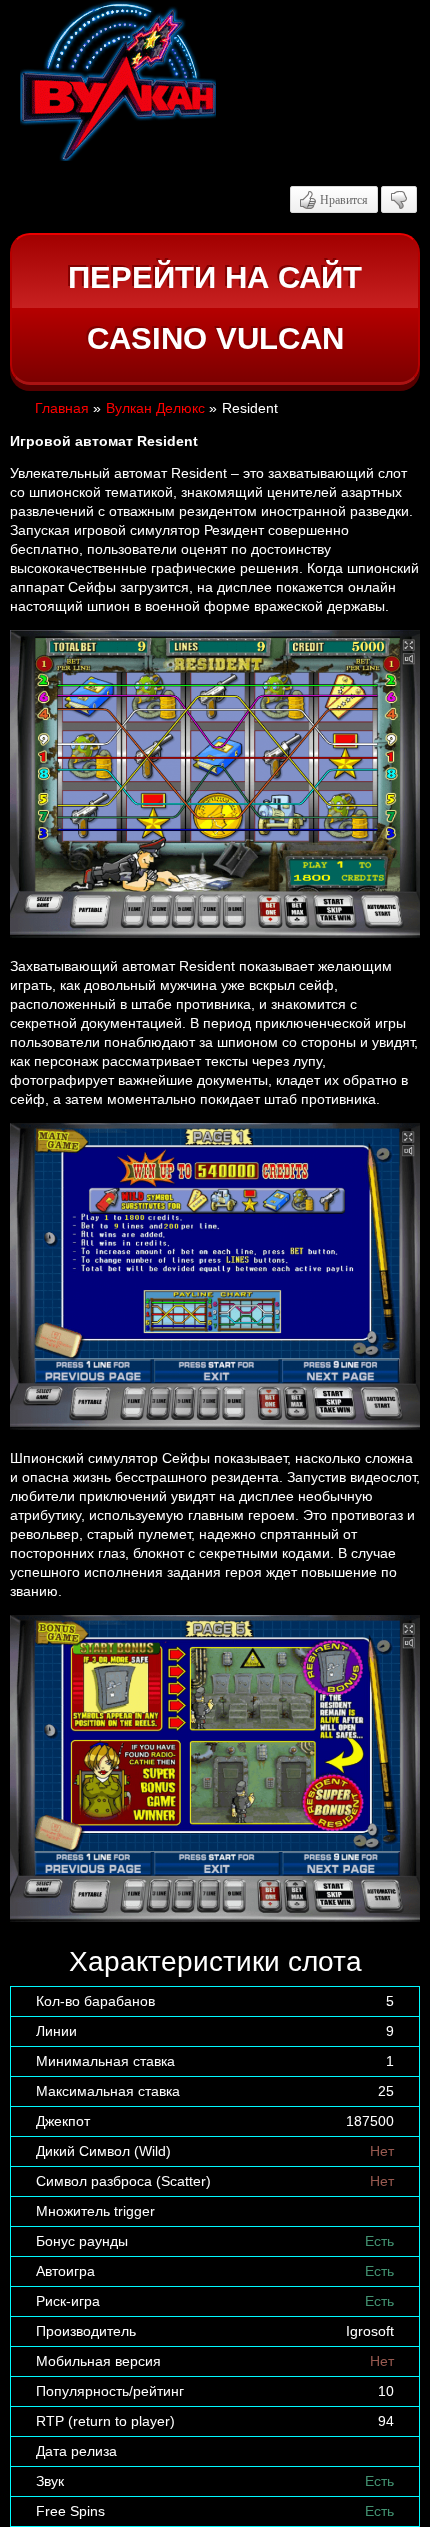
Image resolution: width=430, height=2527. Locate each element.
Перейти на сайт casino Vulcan (215, 308)
